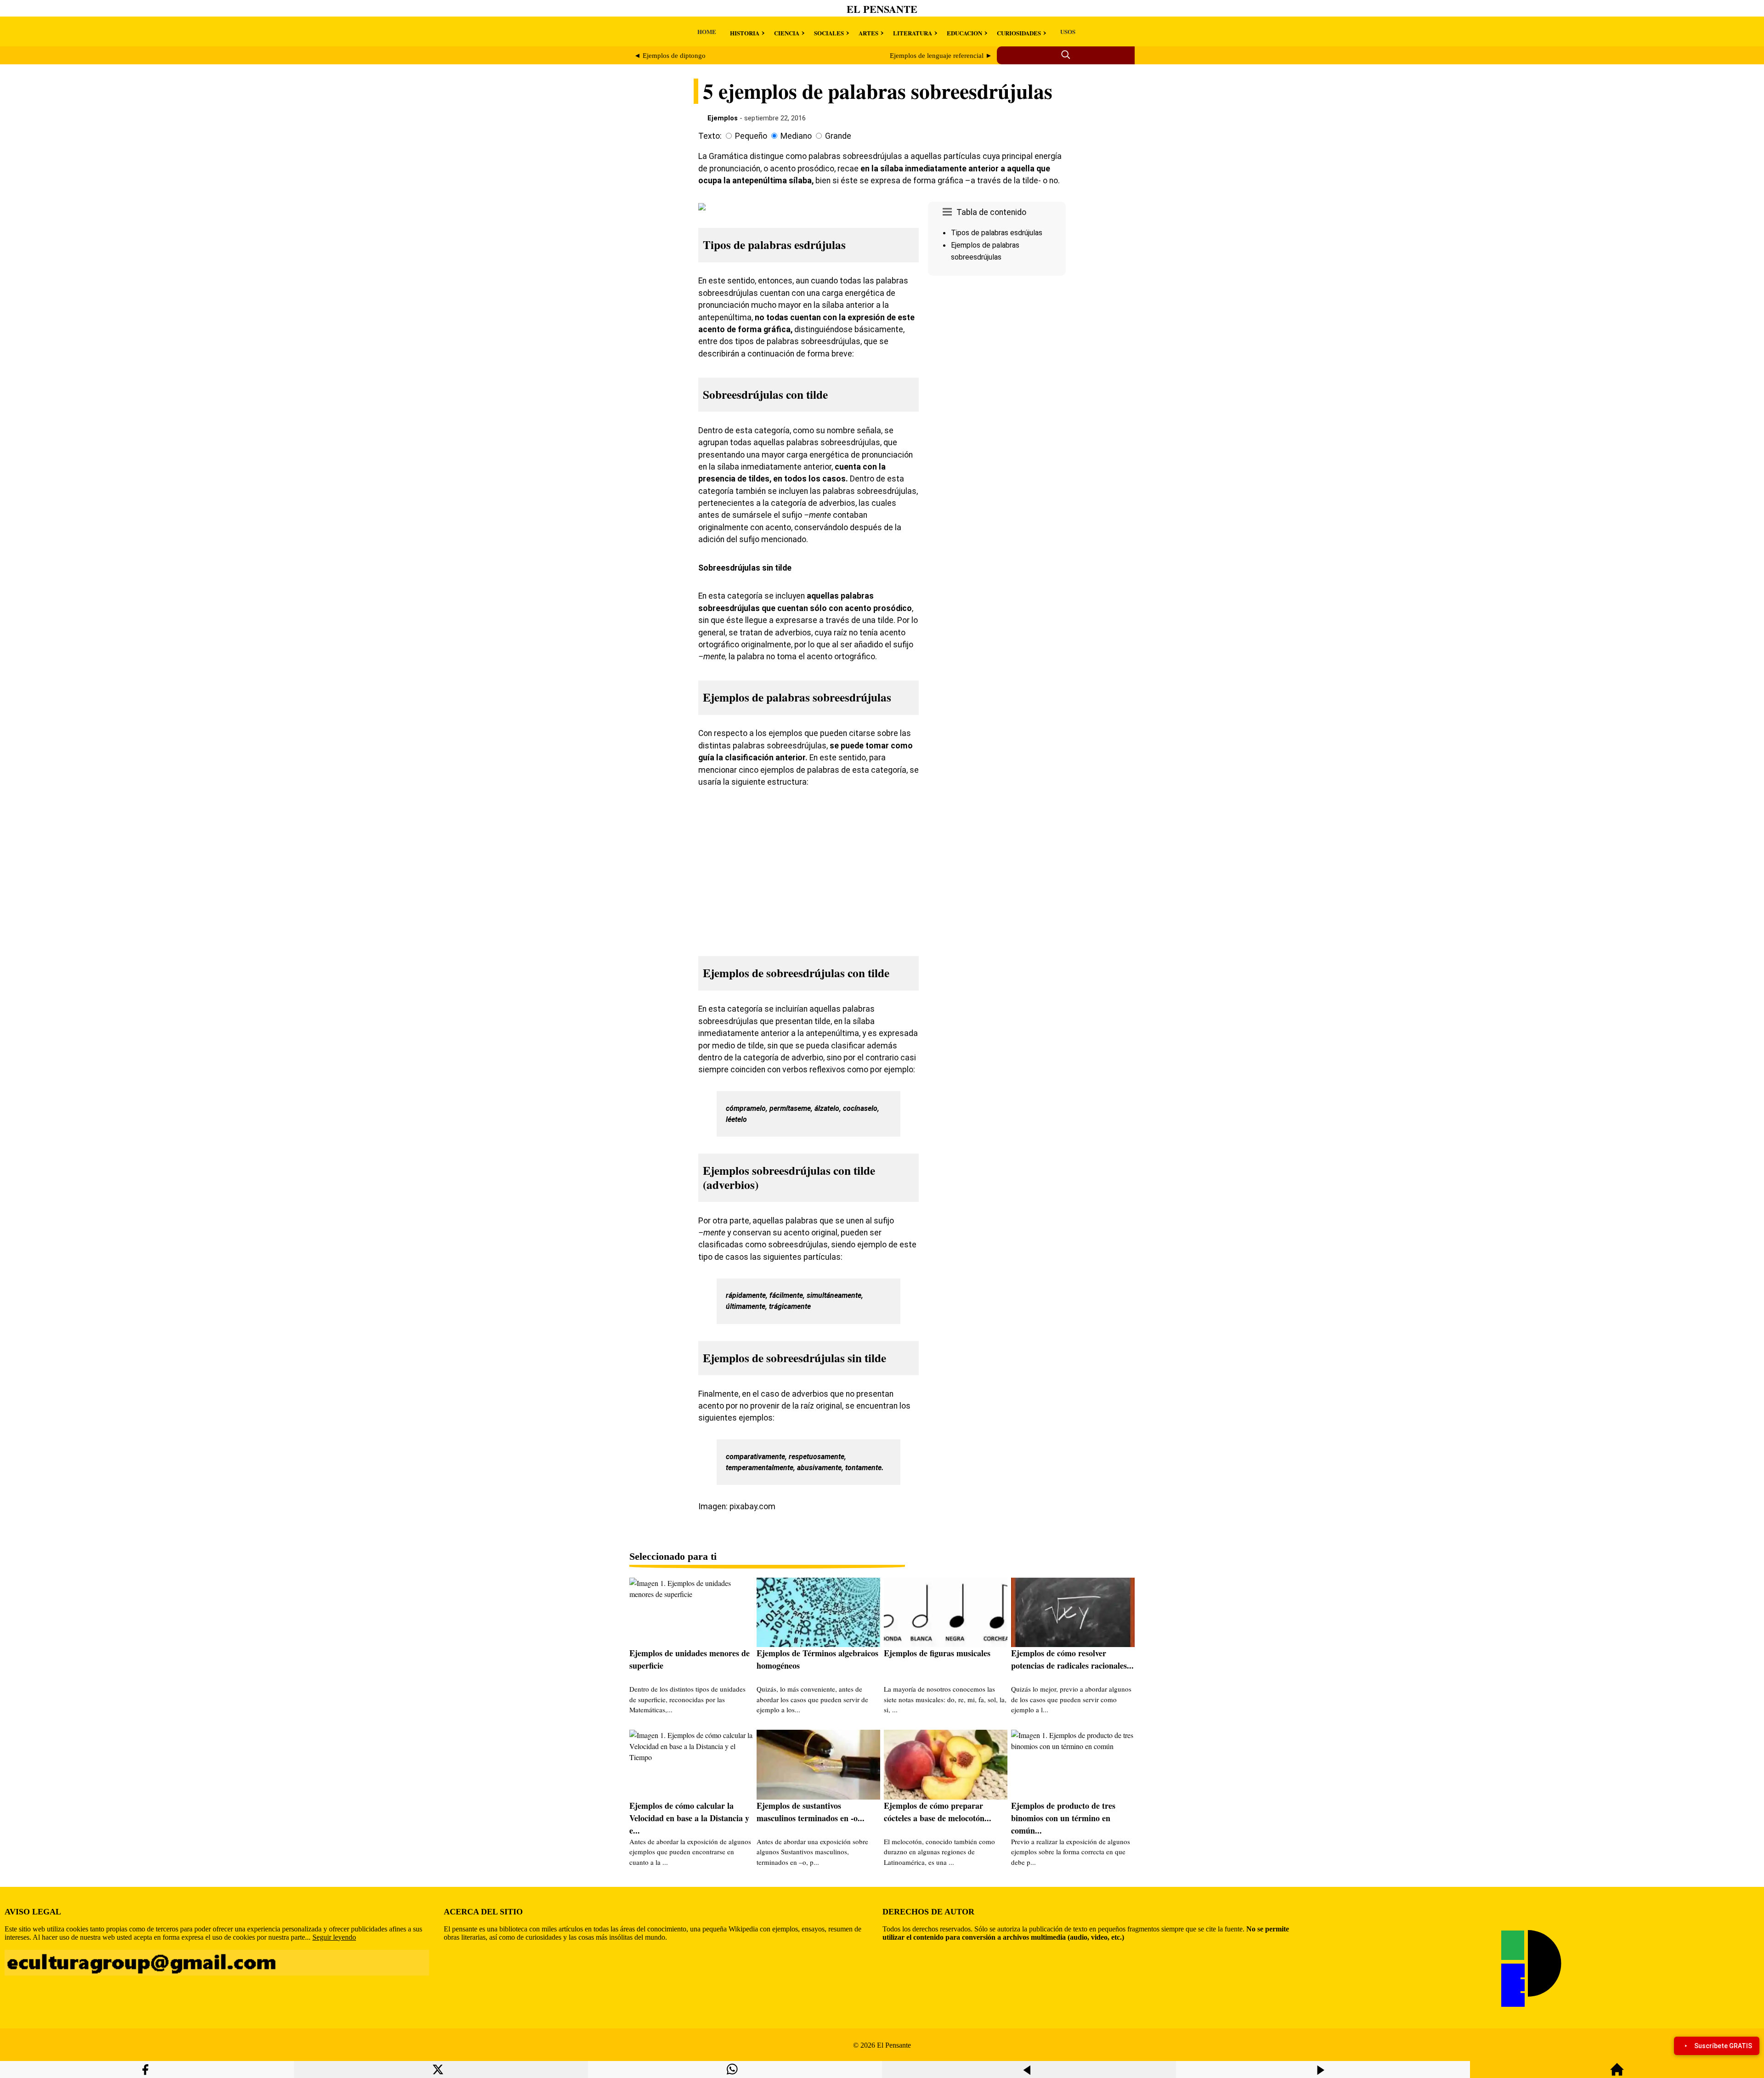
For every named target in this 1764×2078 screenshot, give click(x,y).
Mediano (796, 136)
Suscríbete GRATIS (1723, 2046)
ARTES (868, 33)
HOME (707, 31)
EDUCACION (964, 33)
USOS (1068, 31)
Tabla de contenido (991, 212)
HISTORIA (745, 33)
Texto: (710, 136)
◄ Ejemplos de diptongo (670, 56)
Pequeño (751, 136)
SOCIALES (829, 33)
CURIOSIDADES (1019, 33)
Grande (838, 136)
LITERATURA (913, 33)
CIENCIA (787, 33)
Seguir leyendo (334, 1937)
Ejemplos (723, 118)
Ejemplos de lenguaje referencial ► (941, 56)
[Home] (1617, 2074)
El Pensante (882, 9)
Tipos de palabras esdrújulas (997, 233)
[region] (997, 357)
